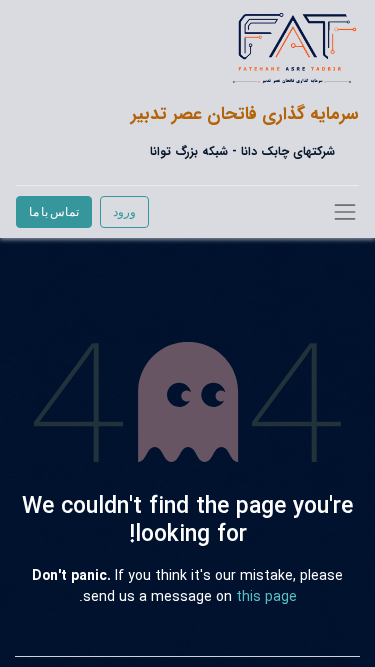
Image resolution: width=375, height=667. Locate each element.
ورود (124, 211)
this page (266, 597)
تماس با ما (54, 211)
